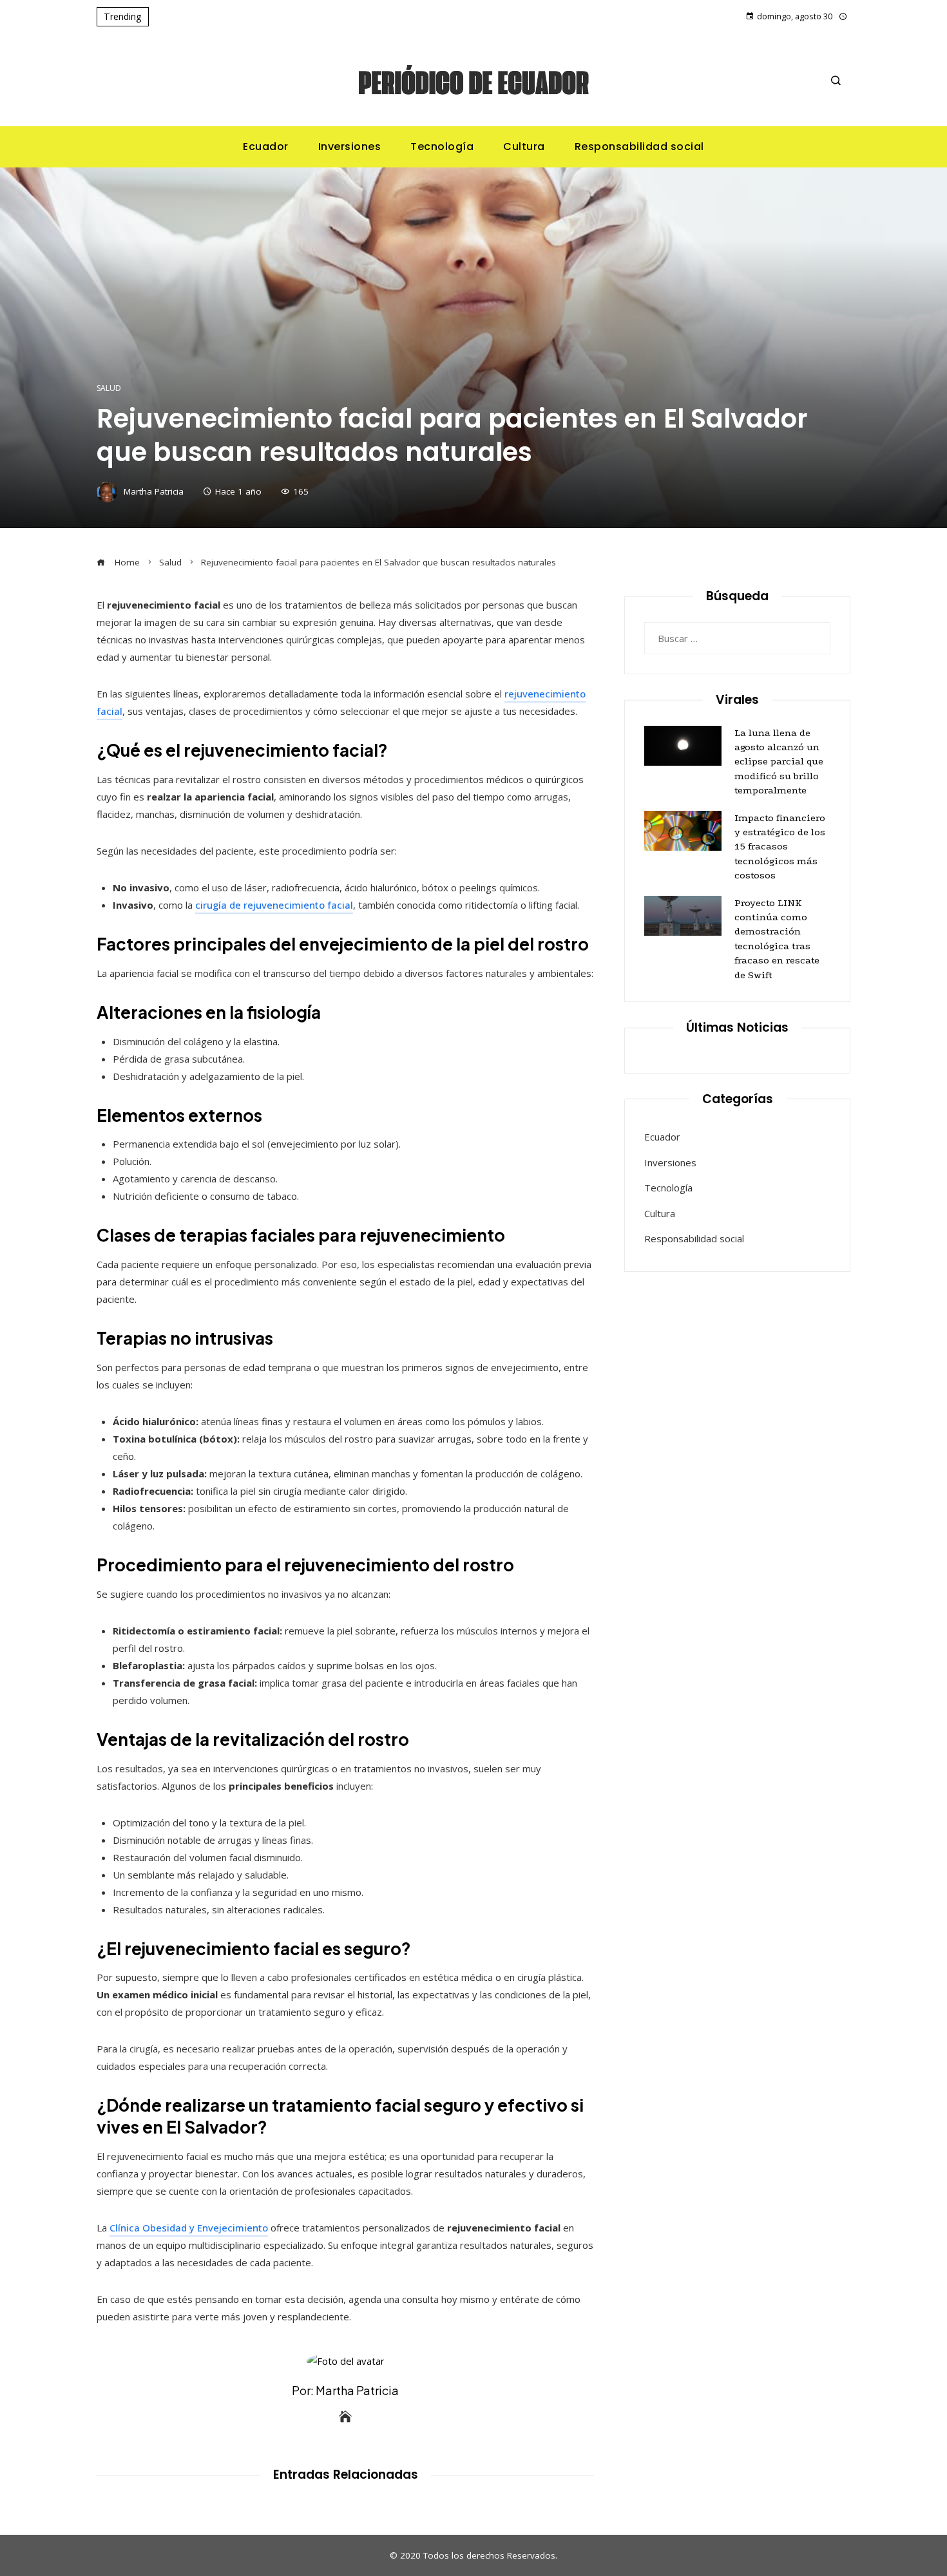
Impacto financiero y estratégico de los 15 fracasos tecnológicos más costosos (780, 847)
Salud (109, 388)
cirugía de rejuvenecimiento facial (274, 905)
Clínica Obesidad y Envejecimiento (189, 2228)
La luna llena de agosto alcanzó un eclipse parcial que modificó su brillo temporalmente (779, 762)
